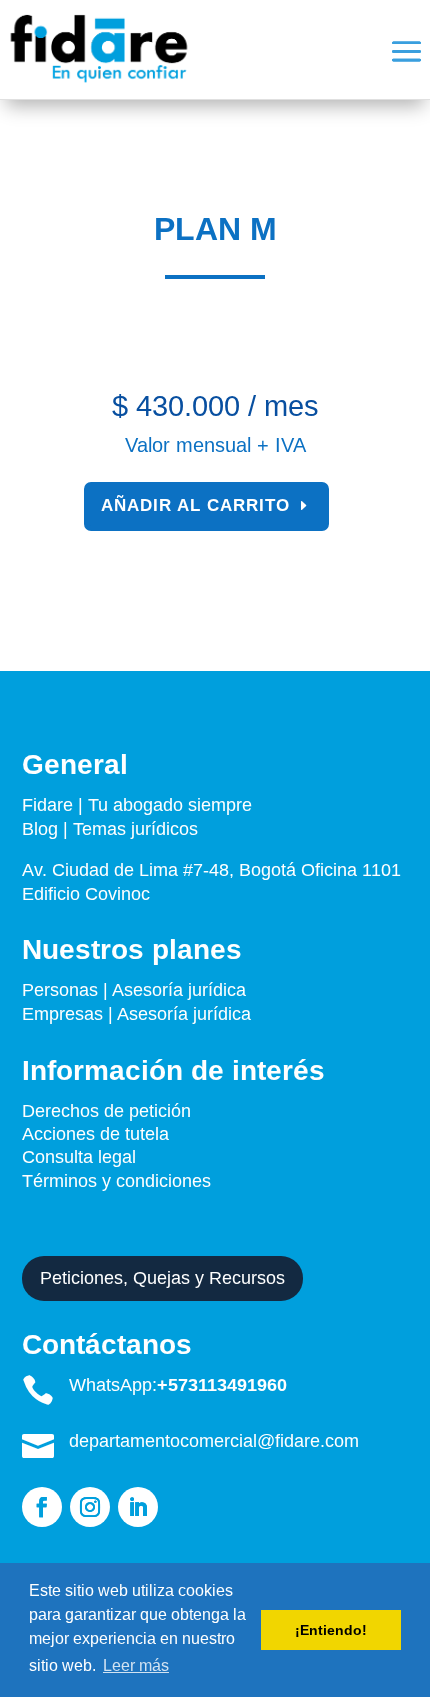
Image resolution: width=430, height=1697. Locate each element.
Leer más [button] (136, 1665)
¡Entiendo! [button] (331, 1630)
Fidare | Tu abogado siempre (137, 805)
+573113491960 (222, 1385)
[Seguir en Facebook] (42, 1507)
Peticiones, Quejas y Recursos (162, 1278)
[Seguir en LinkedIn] (138, 1507)
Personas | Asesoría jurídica (134, 990)
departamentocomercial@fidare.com (214, 1441)
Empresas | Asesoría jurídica (136, 1014)
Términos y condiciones (119, 1181)
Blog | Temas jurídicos (110, 829)
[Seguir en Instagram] (90, 1507)
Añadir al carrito (195, 505)
